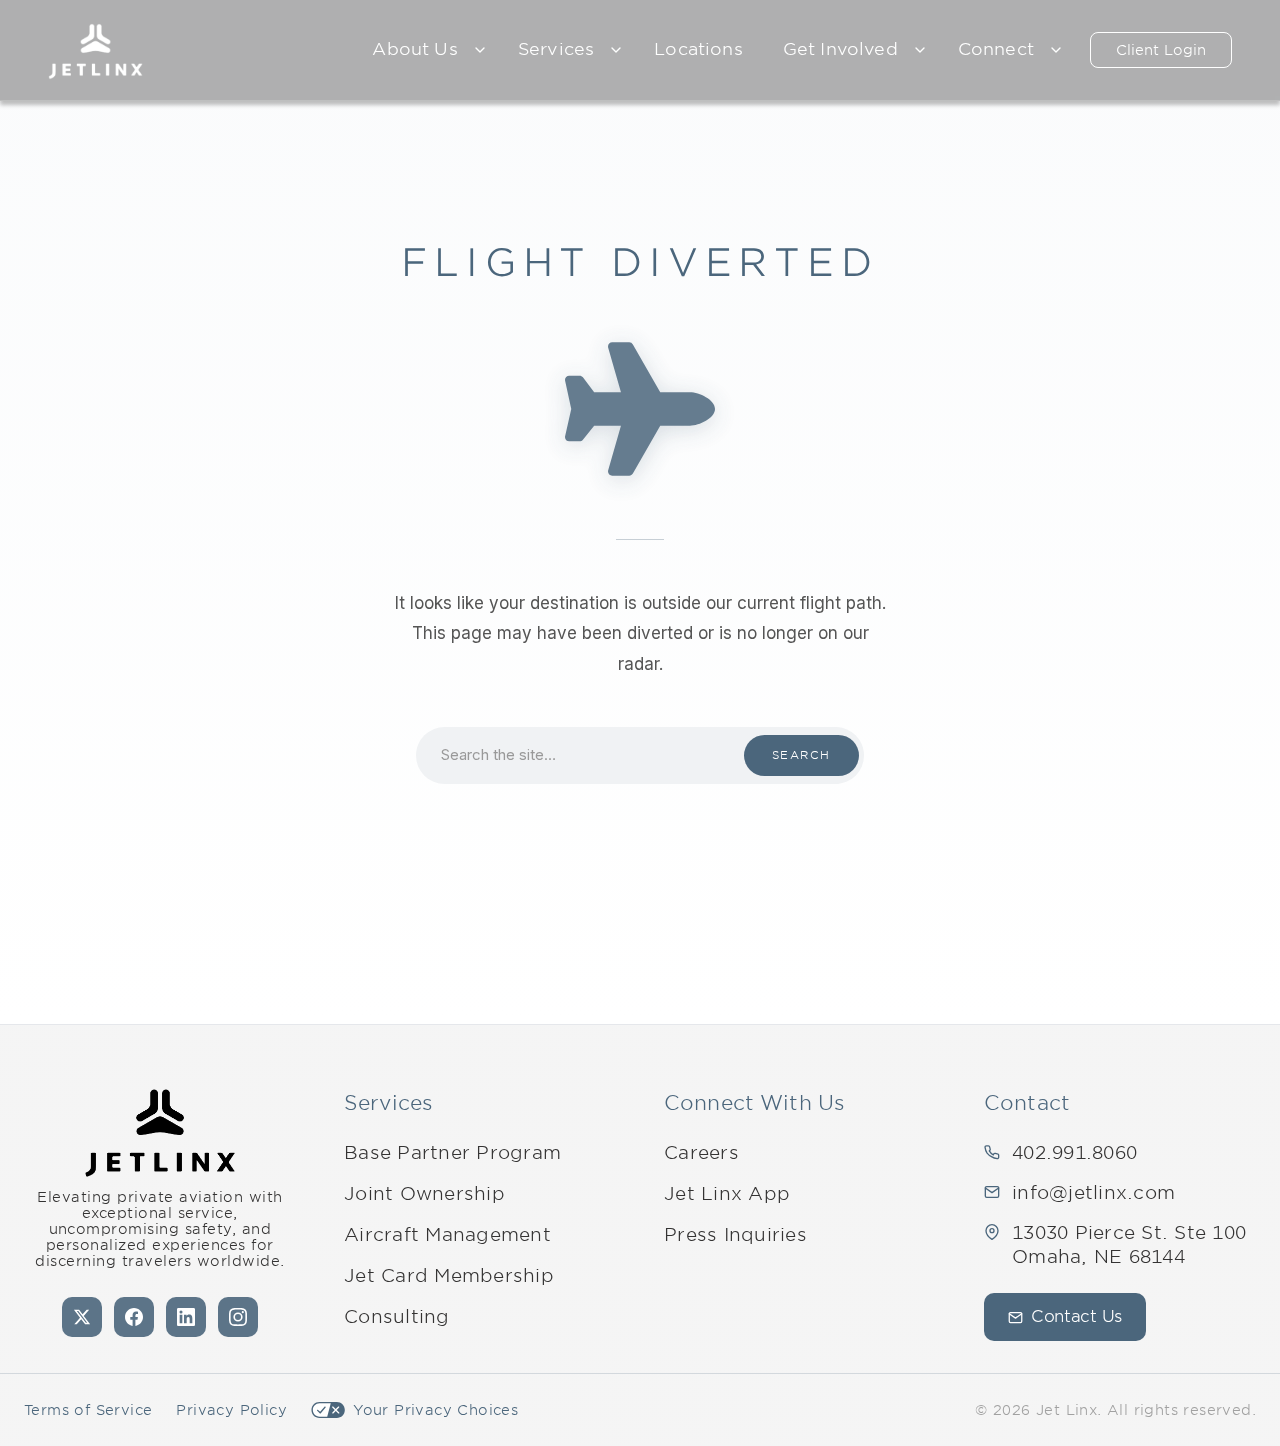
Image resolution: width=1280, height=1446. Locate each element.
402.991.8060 (1074, 1152)
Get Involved (840, 49)
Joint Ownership (424, 1193)
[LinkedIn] (186, 1317)
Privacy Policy (231, 1410)
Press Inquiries (735, 1234)
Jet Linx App (727, 1193)
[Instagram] (238, 1317)
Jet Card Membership (449, 1275)
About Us (414, 49)
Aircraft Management (447, 1234)
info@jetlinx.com (1093, 1192)
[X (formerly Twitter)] (82, 1317)
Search (801, 755)
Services (556, 49)
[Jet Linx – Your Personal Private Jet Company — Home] (95, 50)
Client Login (1161, 50)
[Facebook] (134, 1317)
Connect (996, 49)
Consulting (397, 1316)
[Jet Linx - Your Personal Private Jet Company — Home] (160, 1133)
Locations (698, 49)
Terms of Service (88, 1410)
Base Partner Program (452, 1152)
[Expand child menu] (480, 50)
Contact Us (1076, 1316)
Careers (701, 1152)
